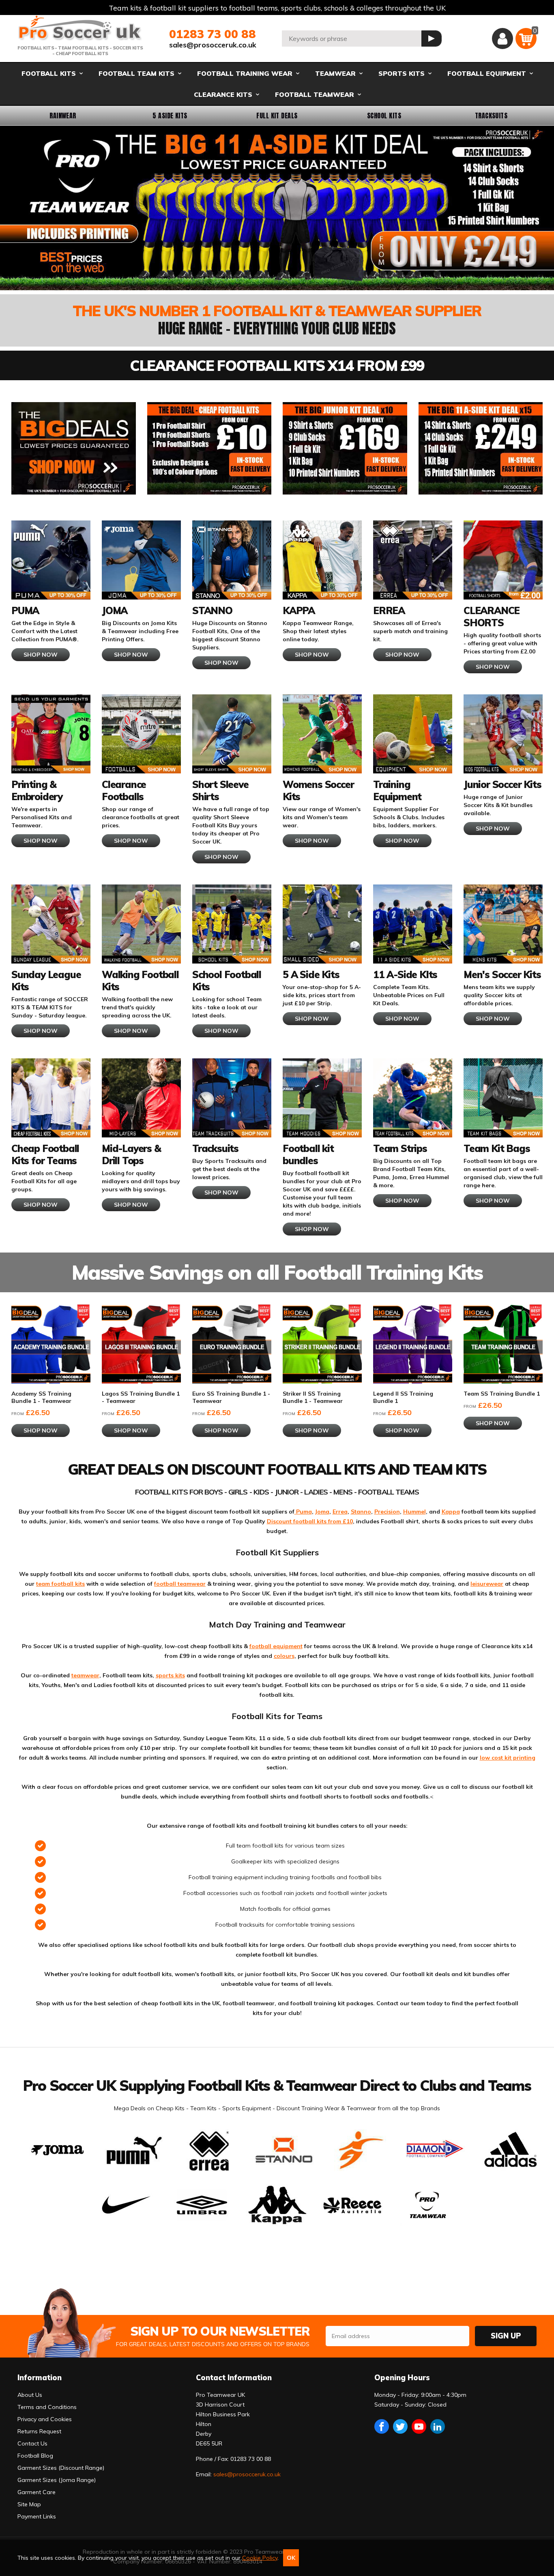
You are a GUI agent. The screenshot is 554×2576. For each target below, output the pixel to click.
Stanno (361, 1512)
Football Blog (35, 2456)
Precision (387, 1512)
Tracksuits (491, 116)
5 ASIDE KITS (170, 116)
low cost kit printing (508, 1758)
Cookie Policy (260, 2558)
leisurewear (487, 1584)
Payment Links (37, 2516)
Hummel (414, 1512)
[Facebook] (382, 2426)
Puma (303, 1512)
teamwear (85, 1675)
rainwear (63, 116)
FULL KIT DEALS (277, 116)
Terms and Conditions (47, 2407)
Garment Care (37, 2492)
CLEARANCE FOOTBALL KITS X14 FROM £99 (277, 365)
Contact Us (32, 2443)
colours (284, 1656)
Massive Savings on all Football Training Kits (277, 1272)
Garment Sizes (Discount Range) (61, 2468)
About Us (30, 2395)
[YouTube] (419, 2426)
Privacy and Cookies (45, 2419)
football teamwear (180, 1584)
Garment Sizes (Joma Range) (57, 2480)
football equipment (276, 1646)
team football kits (60, 1584)
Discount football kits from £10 (310, 1521)
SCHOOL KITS (384, 116)
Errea (340, 1512)
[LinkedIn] (438, 2426)
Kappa (451, 1512)
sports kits (170, 1675)
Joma (322, 1512)
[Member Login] (502, 39)
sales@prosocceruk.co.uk (213, 45)
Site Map (29, 2504)
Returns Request (39, 2431)
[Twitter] (400, 2426)
